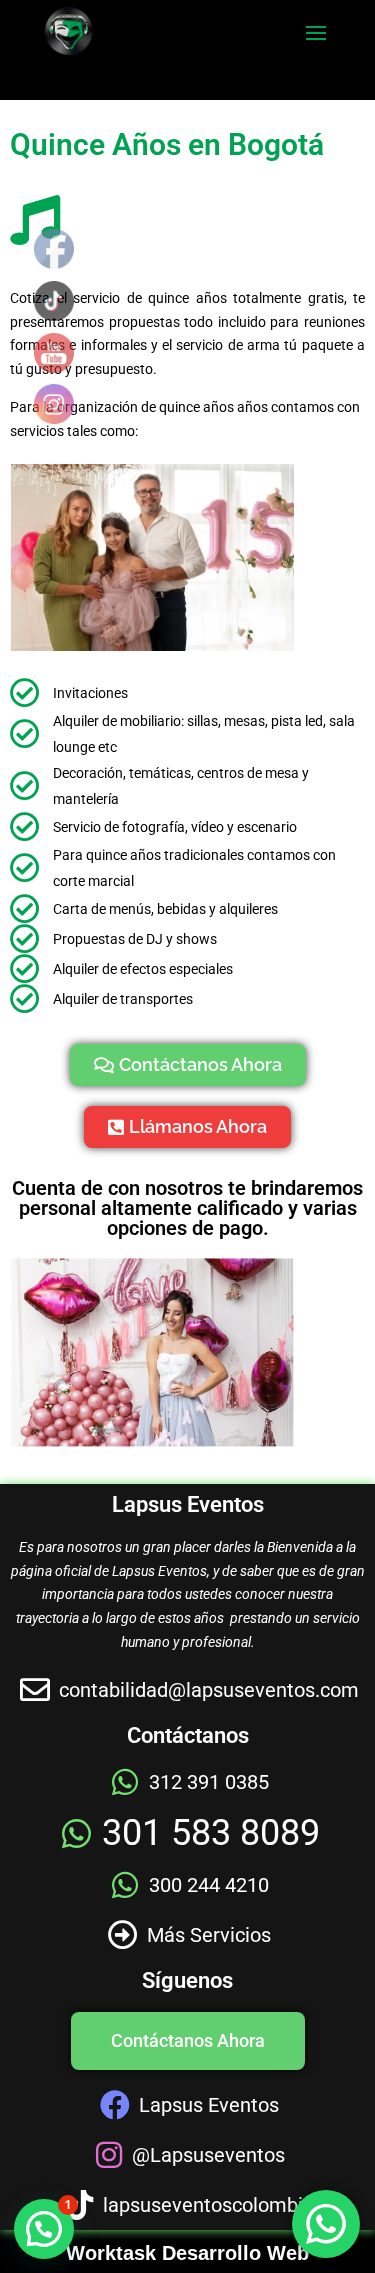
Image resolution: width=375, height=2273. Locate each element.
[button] (44, 2229)
